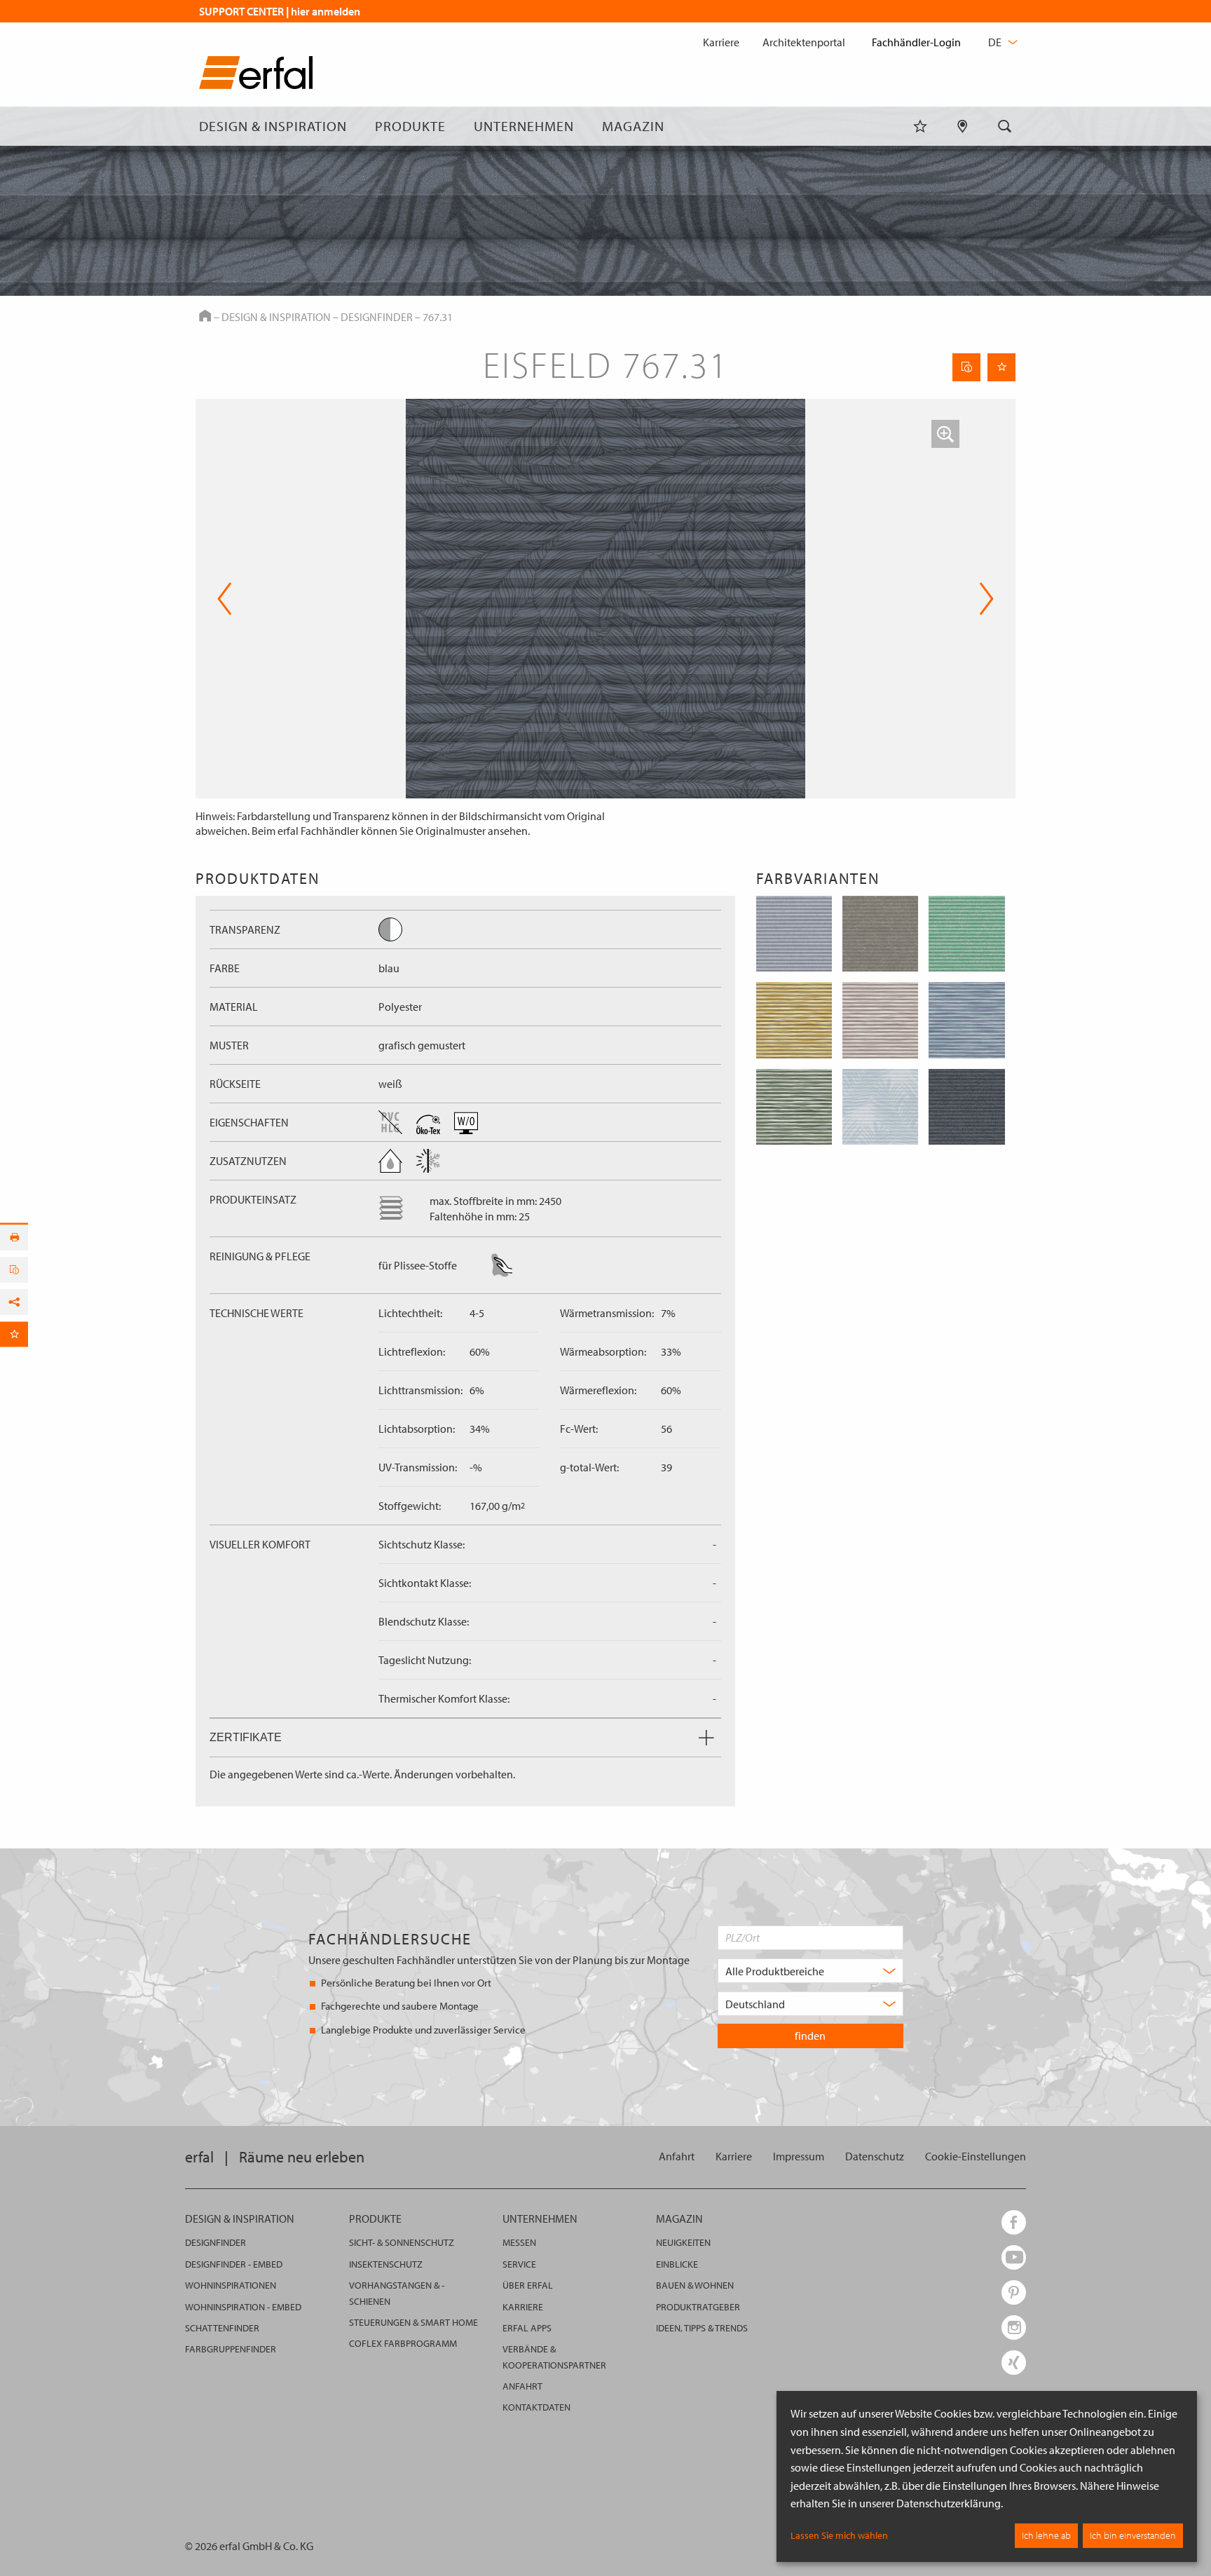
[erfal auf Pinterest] (1014, 2292)
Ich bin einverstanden (1133, 2535)
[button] (945, 434)
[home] (256, 75)
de (996, 42)
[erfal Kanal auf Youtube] (1014, 2257)
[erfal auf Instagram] (1014, 2328)
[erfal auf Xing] (1014, 2363)
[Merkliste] (920, 126)
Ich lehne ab (1046, 2535)
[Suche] (1005, 126)
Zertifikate (246, 1737)
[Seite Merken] (1001, 367)
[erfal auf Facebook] (1014, 2222)
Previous (225, 599)
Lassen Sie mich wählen (839, 2535)
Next (982, 599)
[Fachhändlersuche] (963, 126)
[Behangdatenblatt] (966, 367)
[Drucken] (14, 1237)
